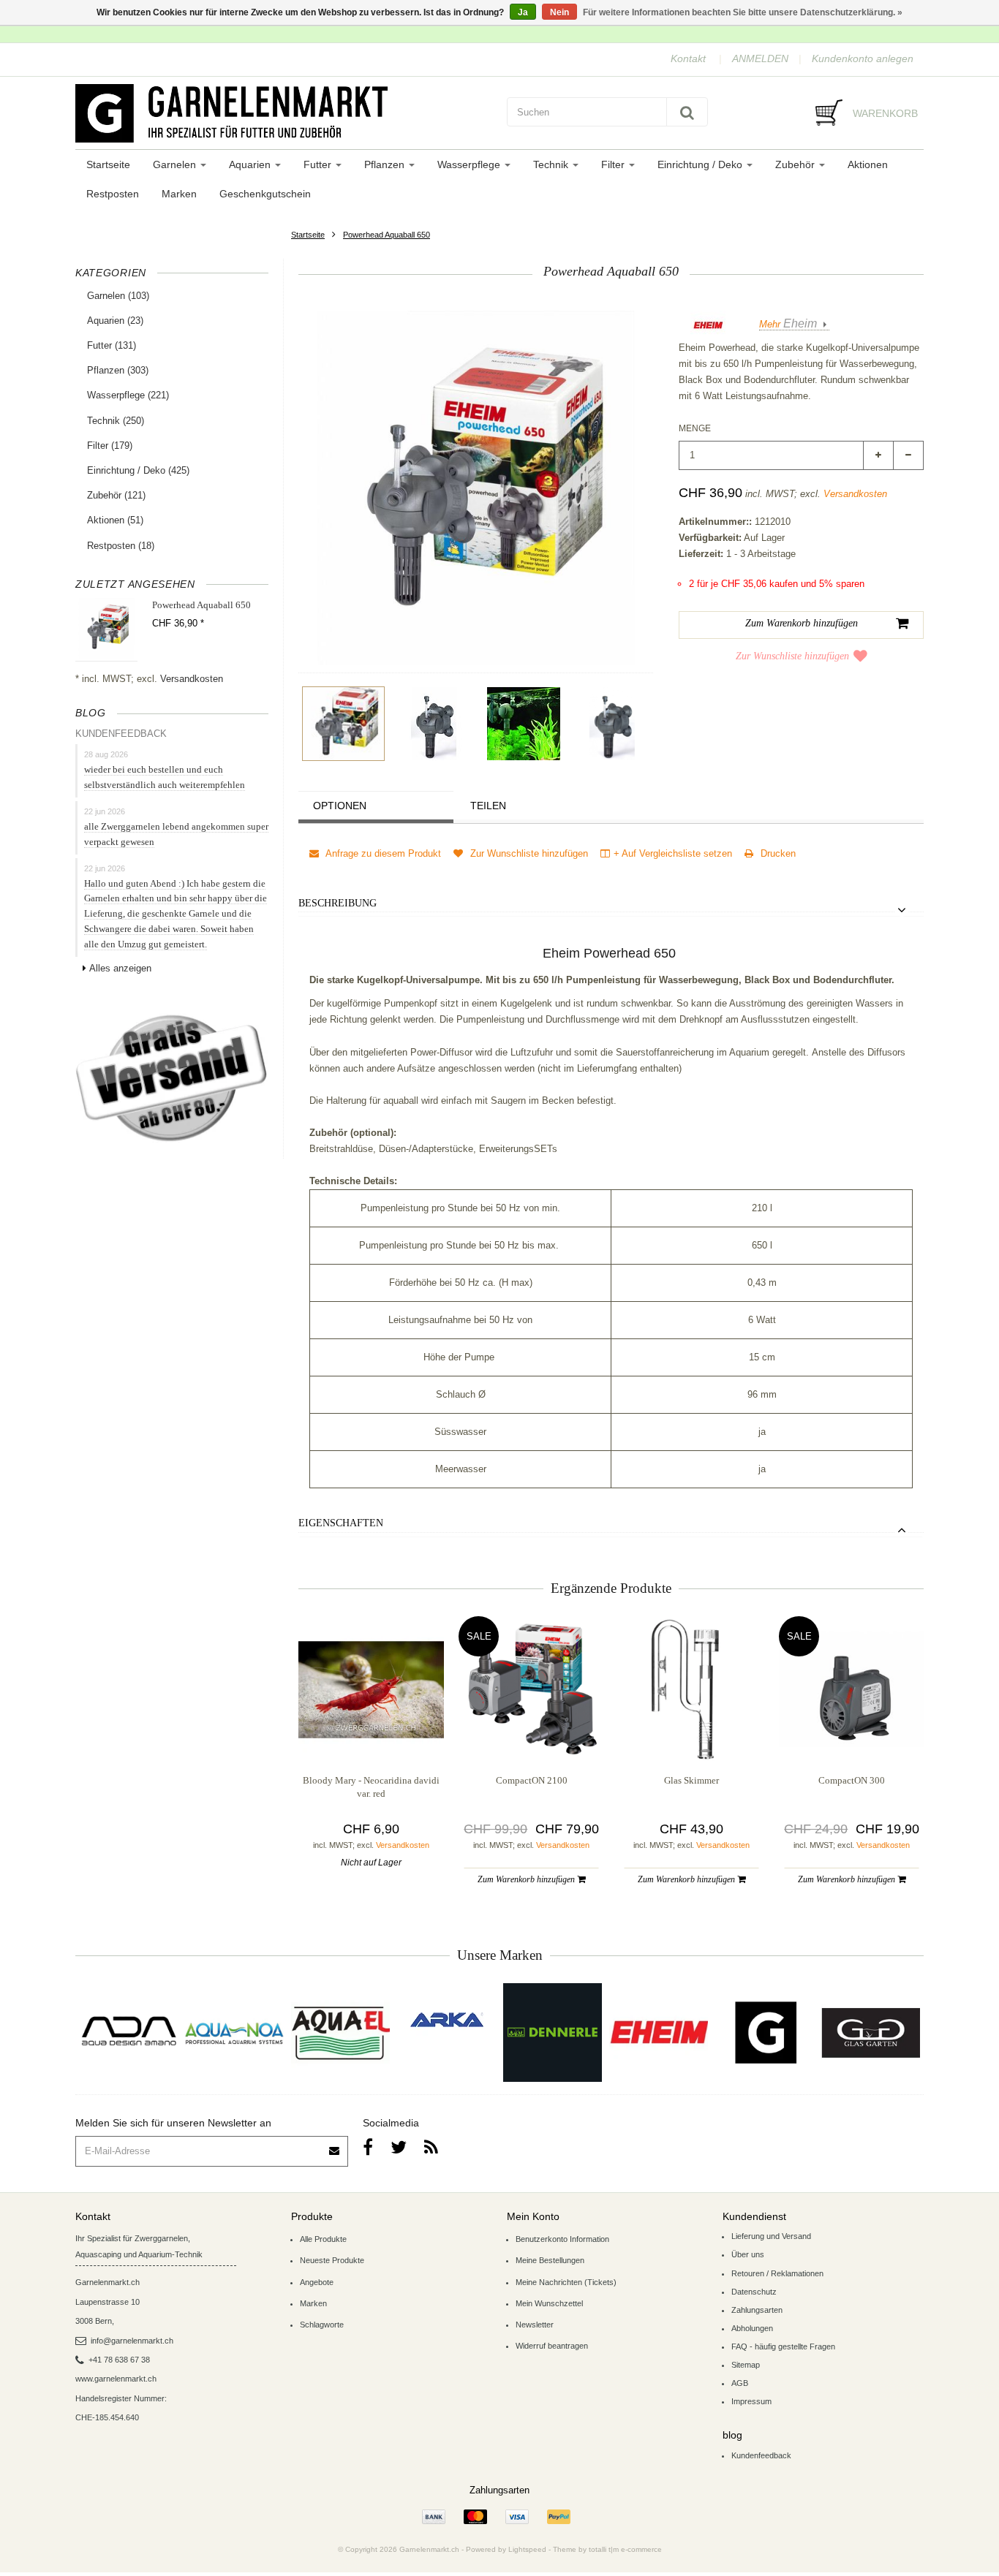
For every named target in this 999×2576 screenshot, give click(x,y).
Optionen (340, 806)
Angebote (317, 2282)
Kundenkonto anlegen (863, 58)
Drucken (777, 853)
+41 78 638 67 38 (119, 2360)
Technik (552, 164)
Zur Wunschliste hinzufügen (792, 656)
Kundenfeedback (761, 2455)
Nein (559, 12)
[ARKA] (447, 2020)
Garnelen (176, 164)
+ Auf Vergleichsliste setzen (673, 853)
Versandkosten (192, 679)
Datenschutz (754, 2292)
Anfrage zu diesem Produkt (382, 853)
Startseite (108, 164)
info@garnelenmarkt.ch (132, 2341)
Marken (179, 194)
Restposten (113, 194)
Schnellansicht (371, 1732)
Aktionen (868, 164)
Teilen (488, 806)
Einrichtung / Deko (701, 164)
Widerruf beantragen (552, 2346)
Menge (695, 428)
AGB (740, 2383)
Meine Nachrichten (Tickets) (566, 2282)
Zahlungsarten (757, 2310)
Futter (319, 164)
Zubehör (796, 164)
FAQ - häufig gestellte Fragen (783, 2346)
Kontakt (688, 58)
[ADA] (128, 2033)
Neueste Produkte (332, 2260)
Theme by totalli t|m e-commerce (607, 2549)
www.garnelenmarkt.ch (116, 2379)
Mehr (788, 324)
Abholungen (752, 2328)
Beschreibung (338, 903)
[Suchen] (687, 112)
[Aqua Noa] (234, 2033)
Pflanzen (386, 164)
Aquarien (251, 164)
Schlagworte (322, 2325)
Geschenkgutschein (265, 194)
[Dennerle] (553, 2033)
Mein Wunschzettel (549, 2303)
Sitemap (746, 2365)
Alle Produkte (323, 2239)
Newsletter (535, 2325)
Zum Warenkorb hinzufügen (527, 1879)
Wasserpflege (470, 164)
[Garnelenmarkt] (765, 2033)
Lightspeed (527, 2549)
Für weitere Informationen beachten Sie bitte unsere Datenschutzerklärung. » (743, 12)
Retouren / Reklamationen (777, 2273)
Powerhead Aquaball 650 (387, 235)
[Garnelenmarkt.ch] (284, 113)
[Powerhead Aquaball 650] (343, 724)
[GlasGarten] (871, 2033)
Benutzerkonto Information (562, 2239)
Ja (523, 12)
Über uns (748, 2254)
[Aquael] (340, 2033)
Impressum (751, 2401)
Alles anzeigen (120, 968)
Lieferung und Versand (771, 2236)
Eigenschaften (341, 1523)
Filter (614, 164)
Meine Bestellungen (550, 2260)
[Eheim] (659, 2033)
